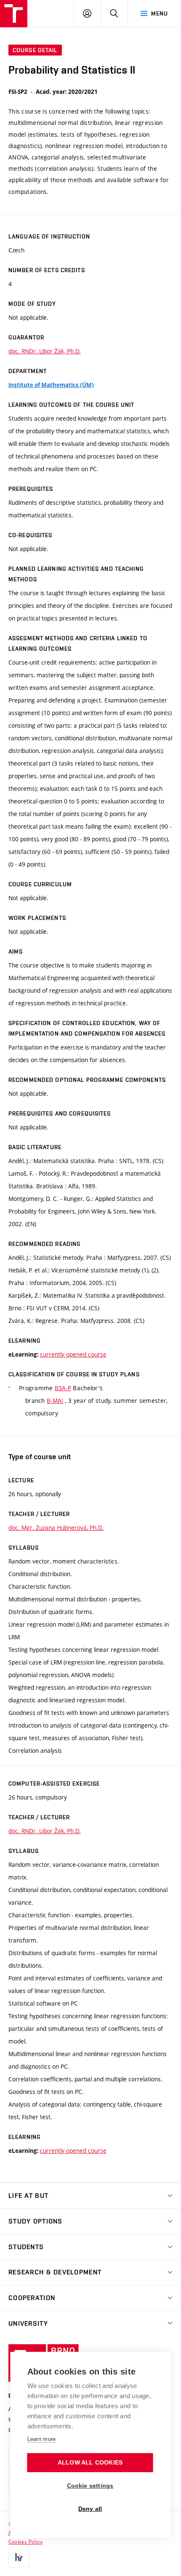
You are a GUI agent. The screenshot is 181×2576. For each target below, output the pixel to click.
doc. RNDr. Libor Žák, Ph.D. (45, 351)
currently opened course (73, 1354)
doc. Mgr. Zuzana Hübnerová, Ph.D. (56, 1528)
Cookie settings (90, 2486)
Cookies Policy (25, 2542)
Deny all (90, 2509)
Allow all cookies (90, 2463)
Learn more (42, 2439)
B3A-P (63, 1388)
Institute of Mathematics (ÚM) (51, 385)
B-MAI (55, 1401)
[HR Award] (19, 2557)
